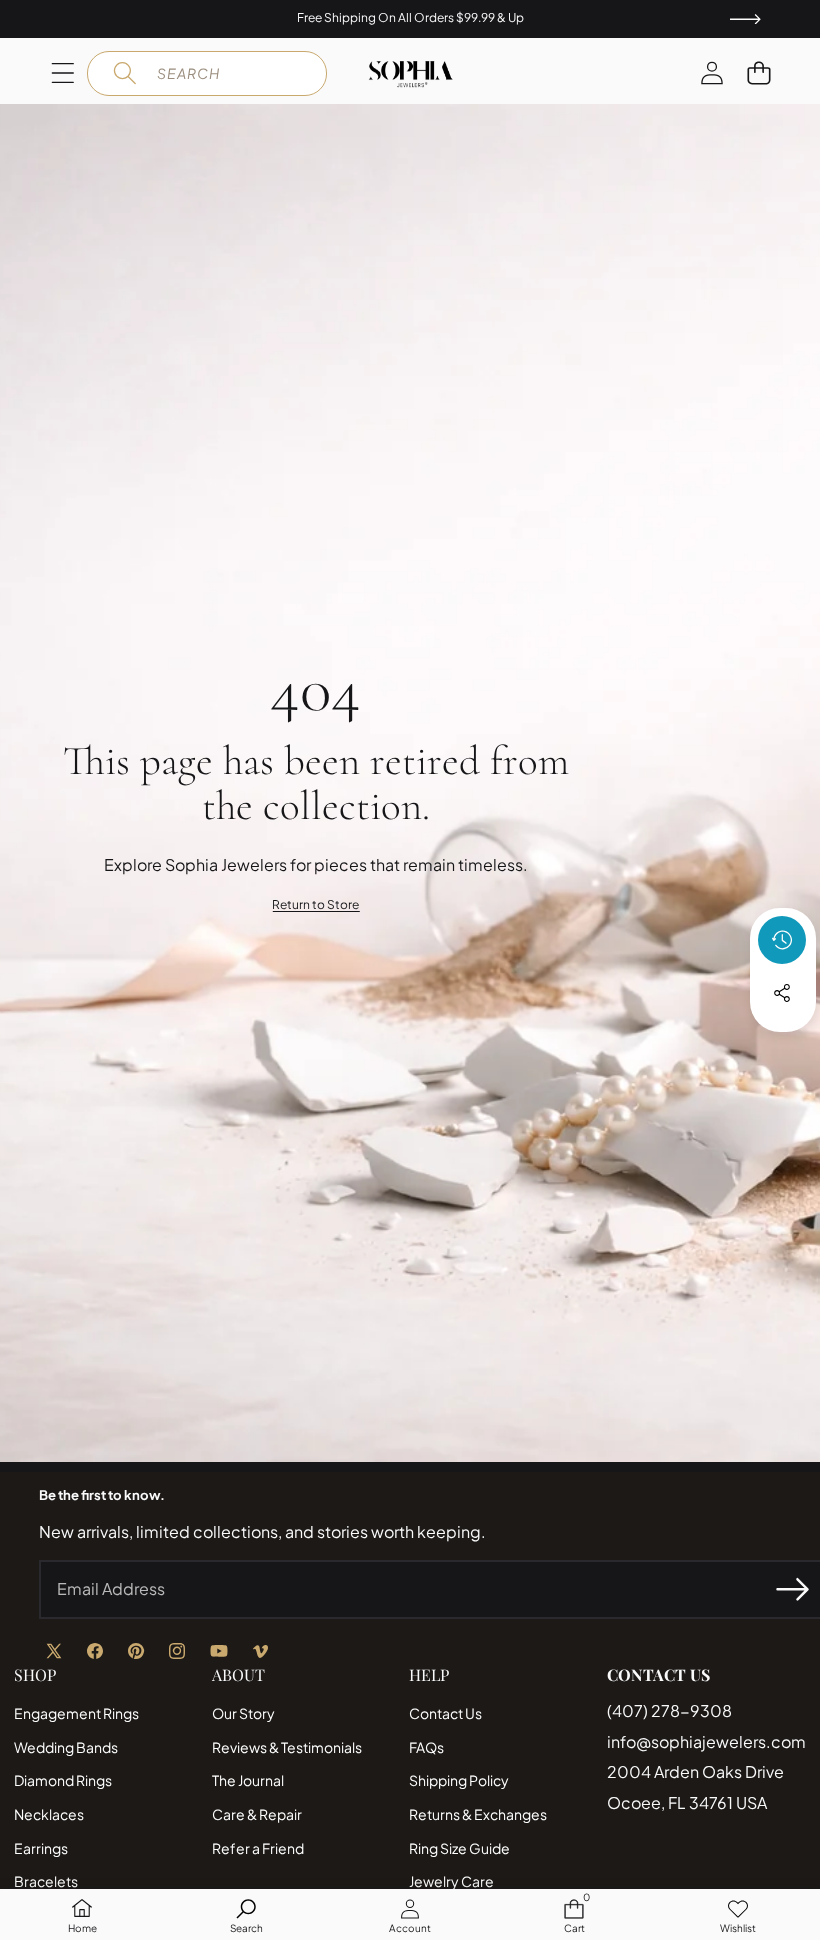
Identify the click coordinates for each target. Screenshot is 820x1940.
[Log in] (711, 73)
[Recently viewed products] (782, 940)
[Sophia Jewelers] (410, 74)
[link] (315, 905)
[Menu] (62, 73)
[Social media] (782, 993)
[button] (758, 73)
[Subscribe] (792, 1589)
